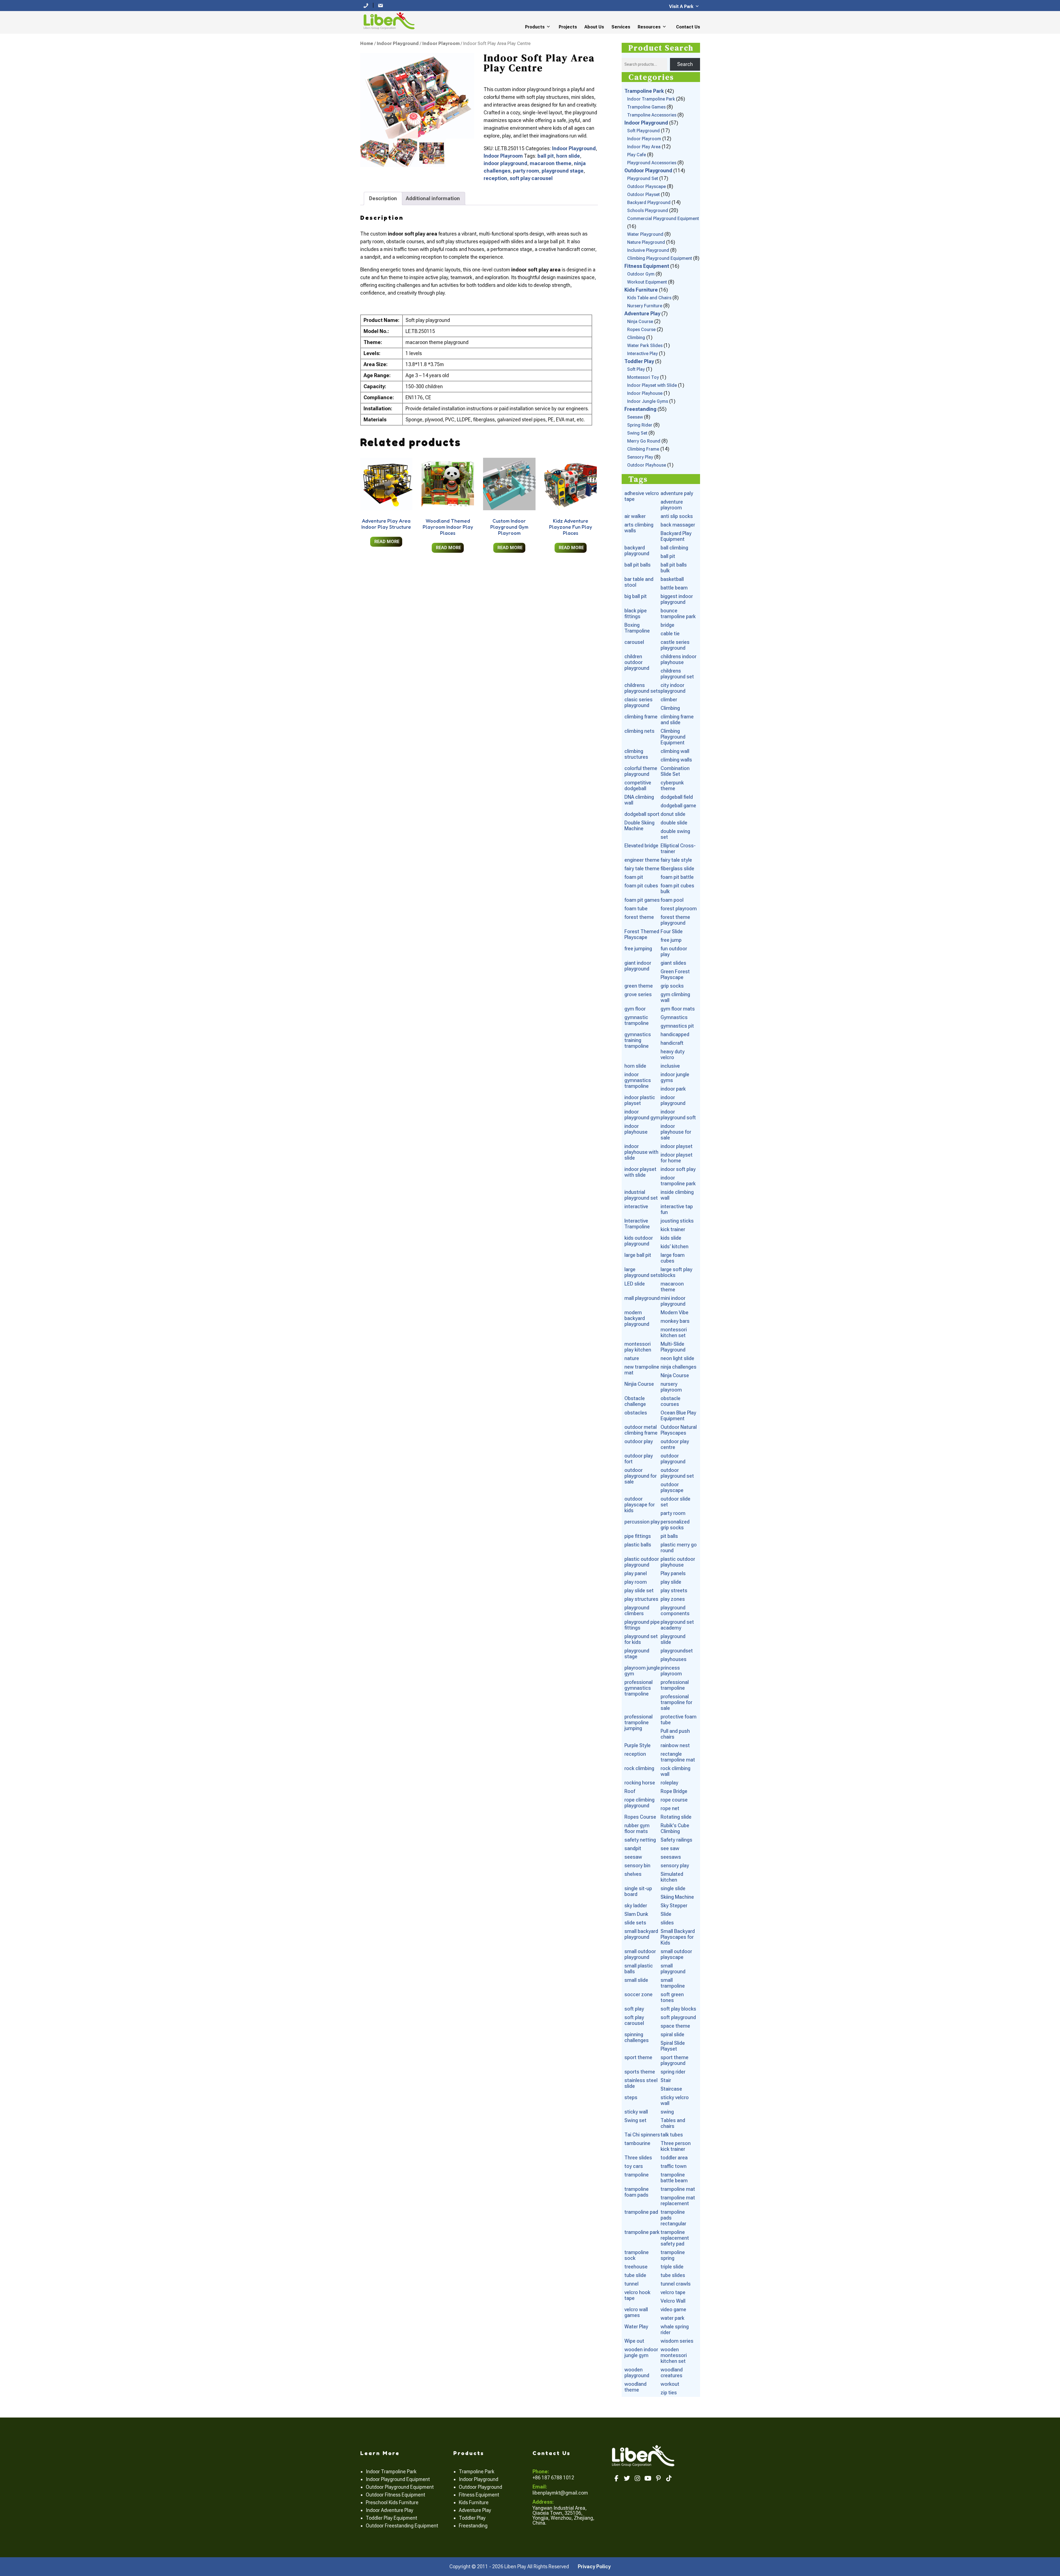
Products (535, 27)
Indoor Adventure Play (389, 2510)
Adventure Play (475, 2510)
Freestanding (473, 2526)
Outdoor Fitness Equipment (395, 2495)
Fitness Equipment (479, 2495)
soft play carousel (531, 178)
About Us (594, 27)
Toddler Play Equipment (391, 2518)
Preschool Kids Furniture (392, 2502)
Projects (568, 27)
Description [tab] (383, 198)
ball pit (546, 156)
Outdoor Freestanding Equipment (402, 2526)
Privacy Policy (594, 2566)
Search (685, 64)
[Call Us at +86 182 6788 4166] (366, 5)
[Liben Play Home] (388, 20)
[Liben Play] (644, 2455)
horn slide (568, 156)
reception (495, 178)
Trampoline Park (477, 2471)
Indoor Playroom (441, 43)
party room (526, 171)
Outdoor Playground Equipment (400, 2487)
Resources (649, 27)
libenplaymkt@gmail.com (560, 2493)
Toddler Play (472, 2518)
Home (367, 43)
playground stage (563, 171)
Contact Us (688, 27)
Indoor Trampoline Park (391, 2471)
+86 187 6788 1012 (553, 2478)
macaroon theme (551, 163)
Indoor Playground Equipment (398, 2479)
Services (621, 27)
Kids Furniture (474, 2502)
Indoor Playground (398, 43)
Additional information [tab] (433, 198)
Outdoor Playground (480, 2487)
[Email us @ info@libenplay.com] (380, 5)
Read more (387, 542)
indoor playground (505, 163)
